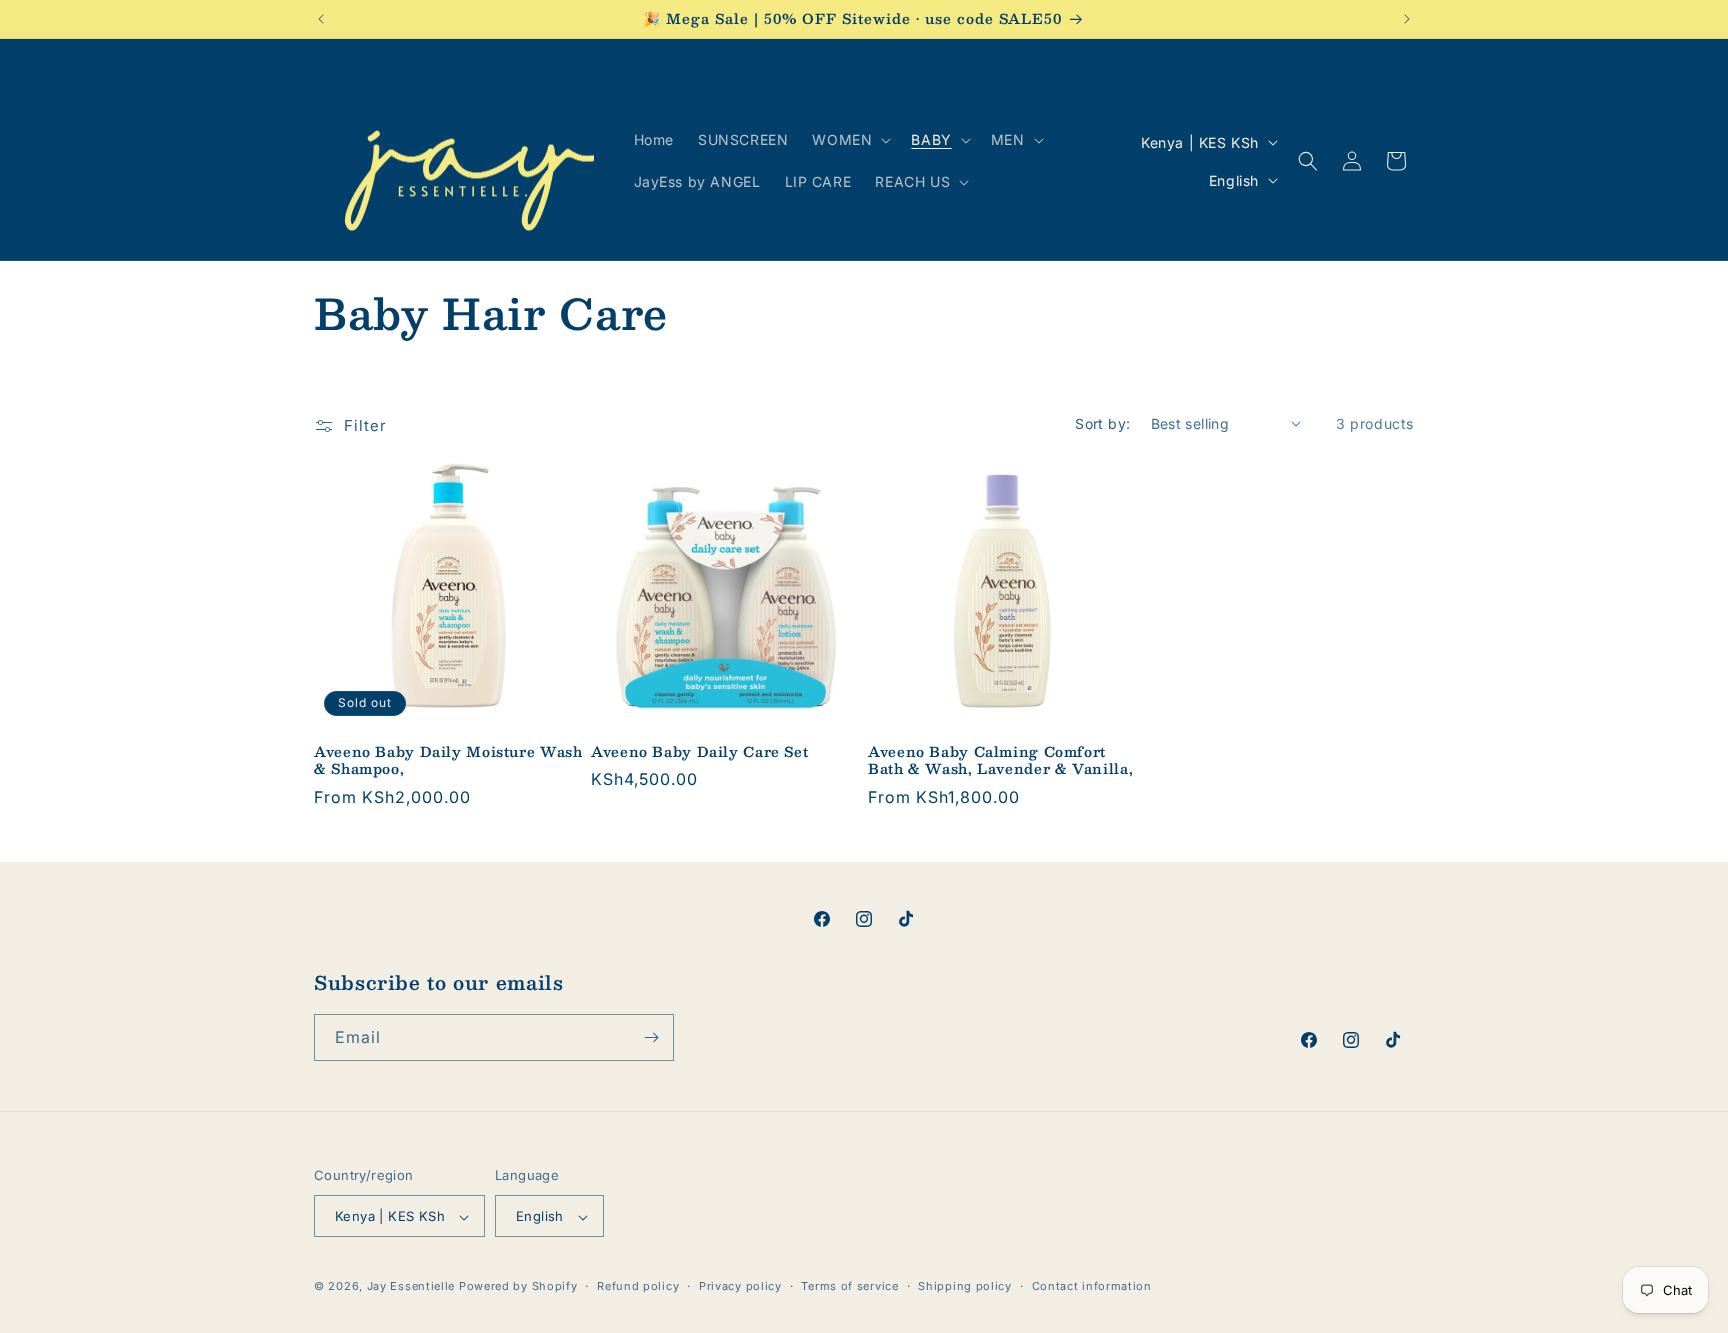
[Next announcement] (1407, 19)
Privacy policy (740, 1286)
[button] (849, 140)
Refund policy (638, 1286)
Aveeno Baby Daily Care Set (699, 752)
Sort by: (1102, 423)
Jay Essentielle (411, 1287)
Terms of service (849, 1286)
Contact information (1092, 1286)
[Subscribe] (651, 1037)
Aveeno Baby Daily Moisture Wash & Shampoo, (448, 760)
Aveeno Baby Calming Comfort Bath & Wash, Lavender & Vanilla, (1000, 760)
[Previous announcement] (321, 19)
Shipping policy (965, 1286)
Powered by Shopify (518, 1287)
